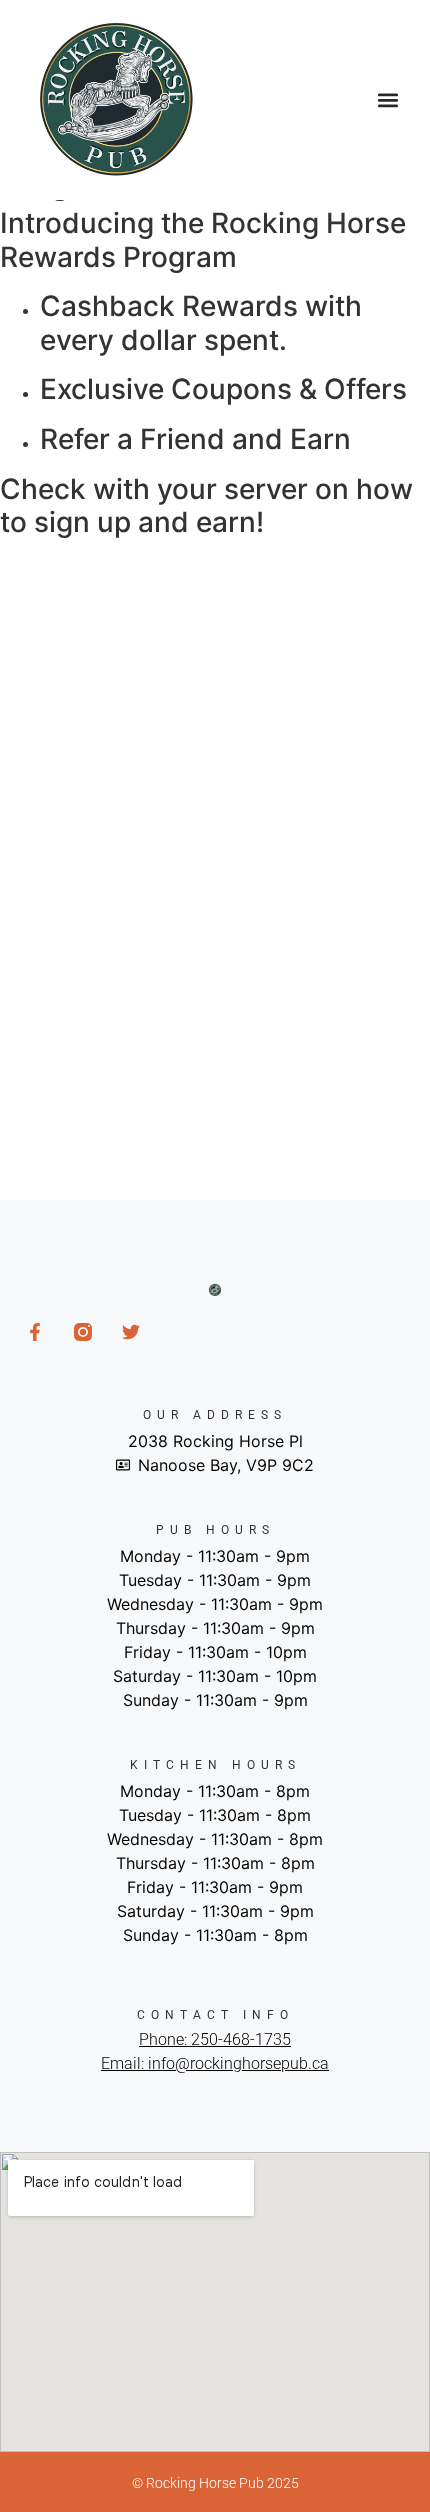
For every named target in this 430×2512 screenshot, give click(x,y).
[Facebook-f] (35, 1332)
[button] (387, 100)
